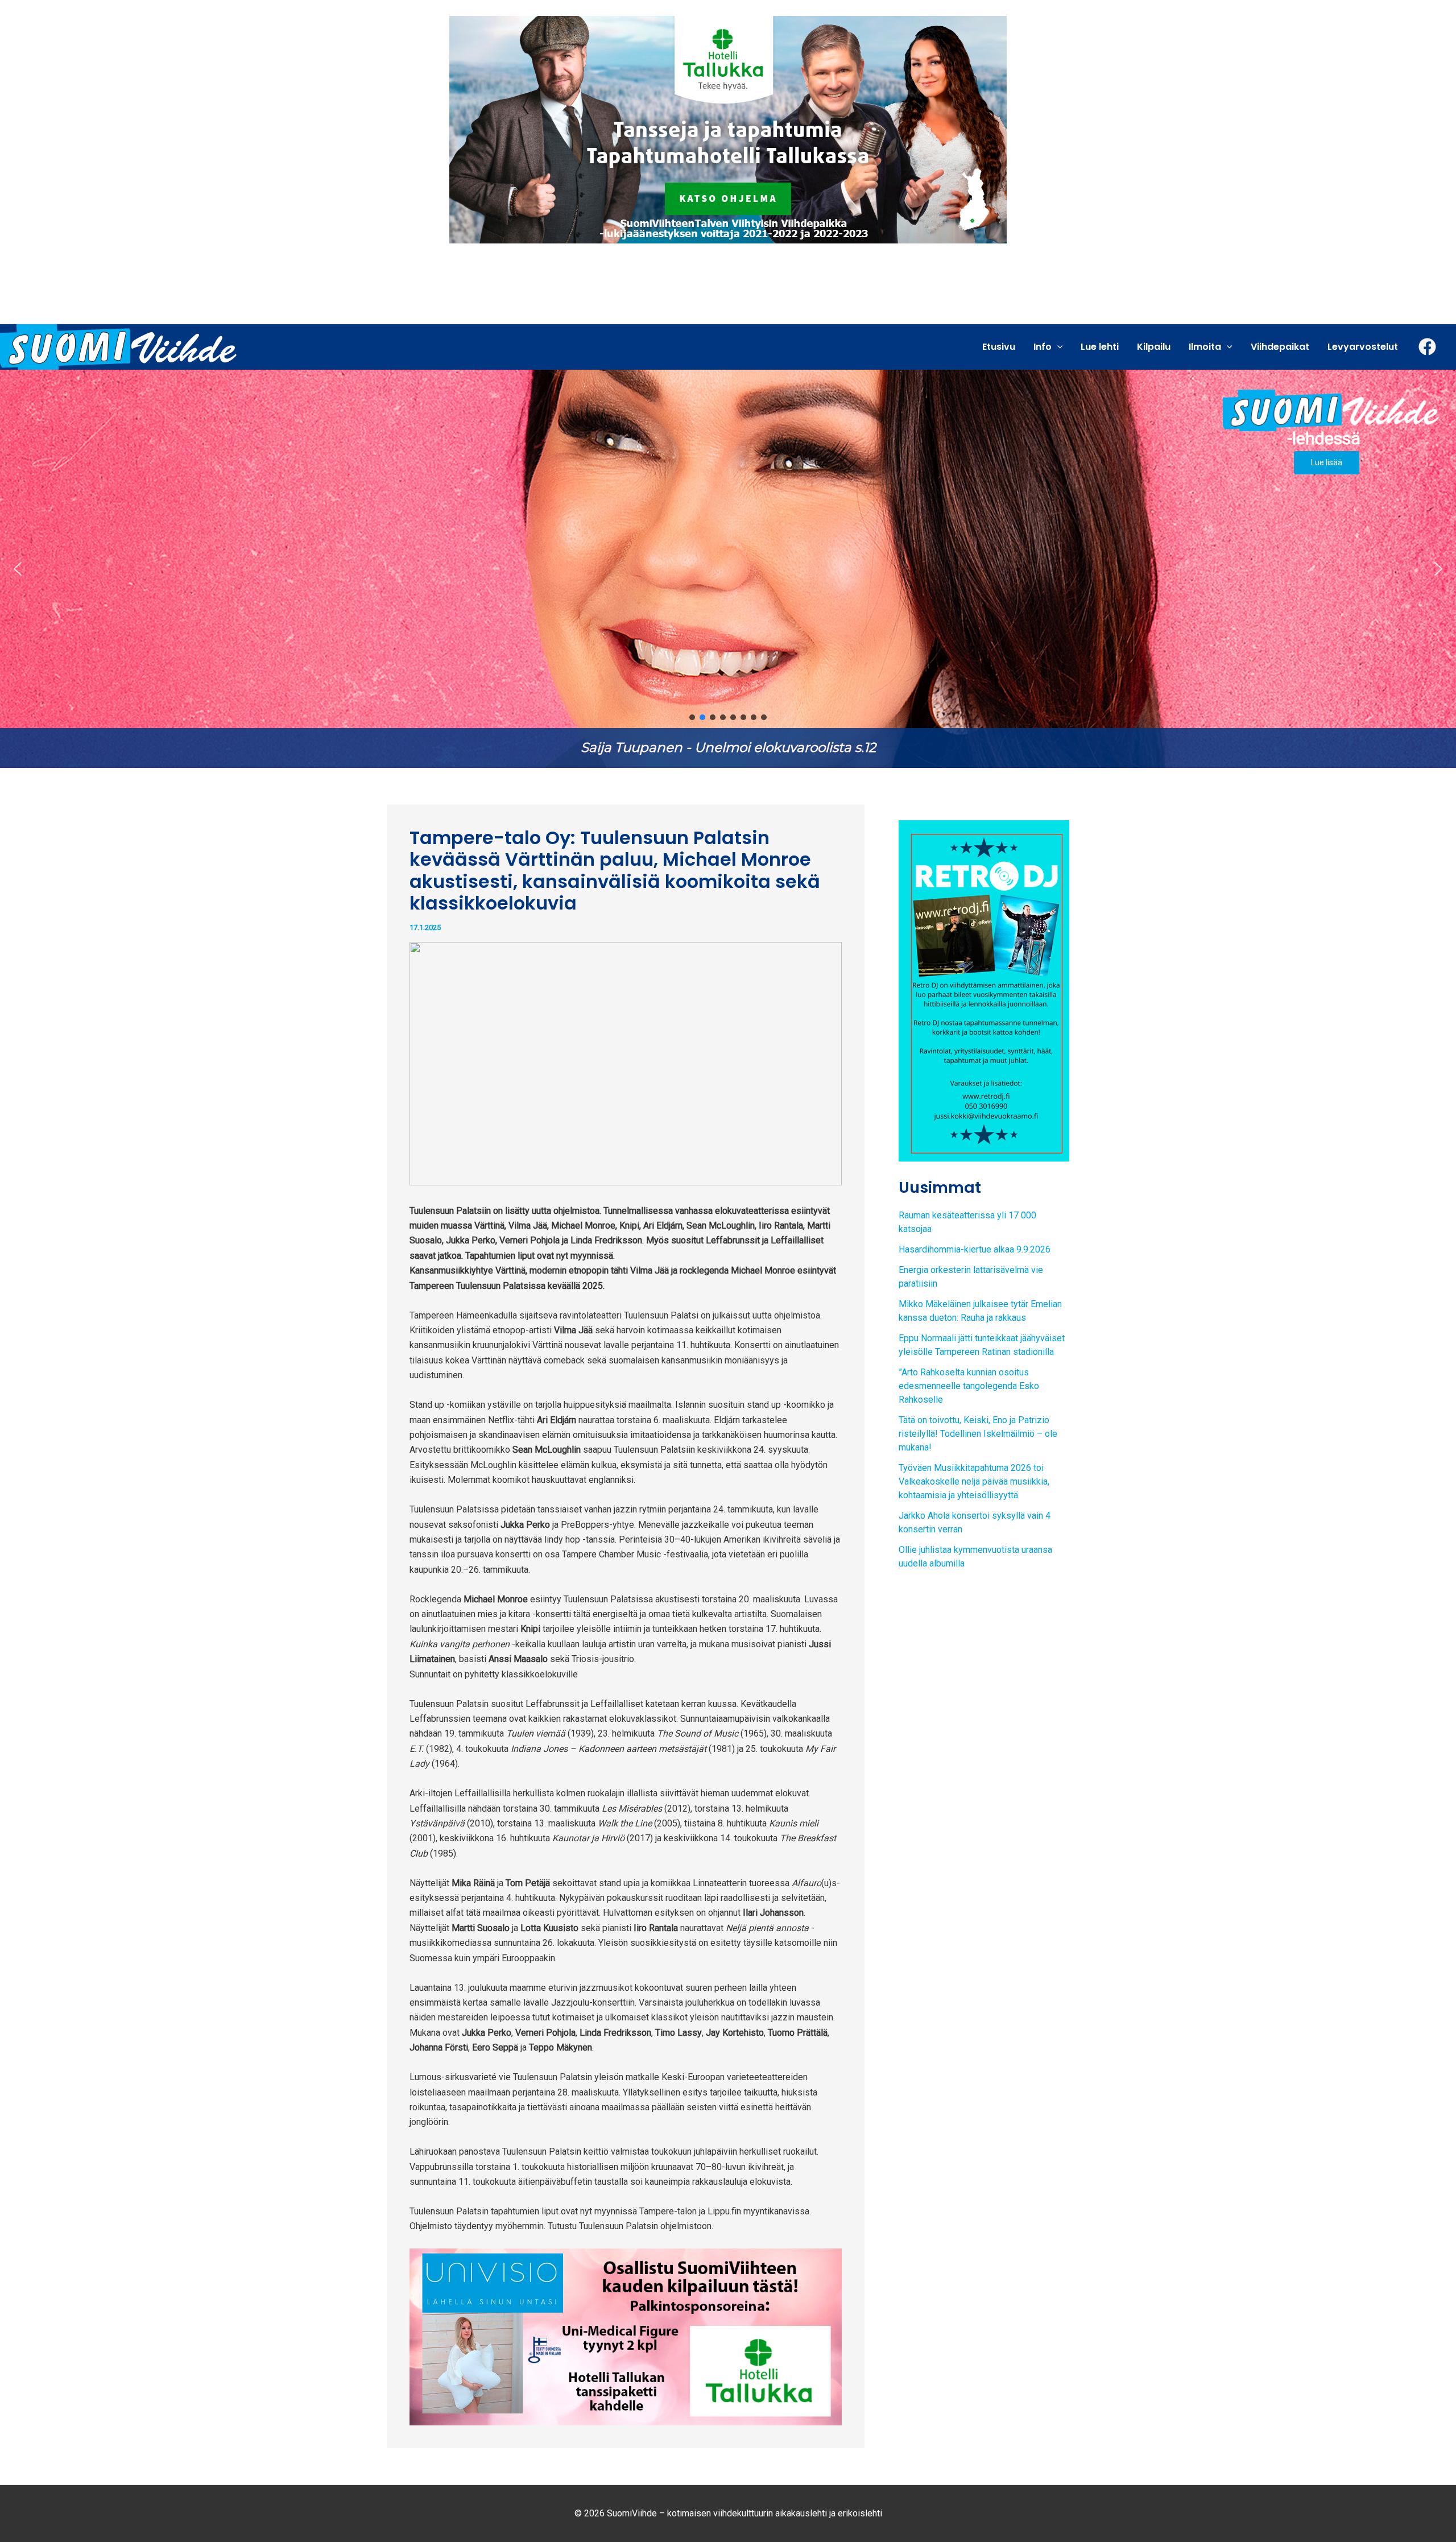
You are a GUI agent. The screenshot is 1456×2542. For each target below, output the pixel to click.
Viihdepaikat (1280, 347)
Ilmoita (1205, 347)
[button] (18, 569)
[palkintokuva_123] (626, 2336)
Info (1043, 347)
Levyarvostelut (1363, 347)
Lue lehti (1100, 347)
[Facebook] (1427, 347)
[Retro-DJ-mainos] (984, 990)
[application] (1057, 347)
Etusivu (999, 347)
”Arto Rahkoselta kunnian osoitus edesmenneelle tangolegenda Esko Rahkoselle (969, 1386)
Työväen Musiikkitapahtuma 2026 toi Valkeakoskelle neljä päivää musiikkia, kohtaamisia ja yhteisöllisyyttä (974, 1481)
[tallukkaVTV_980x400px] (728, 129)
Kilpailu (1154, 347)
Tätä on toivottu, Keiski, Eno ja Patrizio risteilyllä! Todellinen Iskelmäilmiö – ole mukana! (978, 1434)
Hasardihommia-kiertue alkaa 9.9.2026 (975, 1249)
